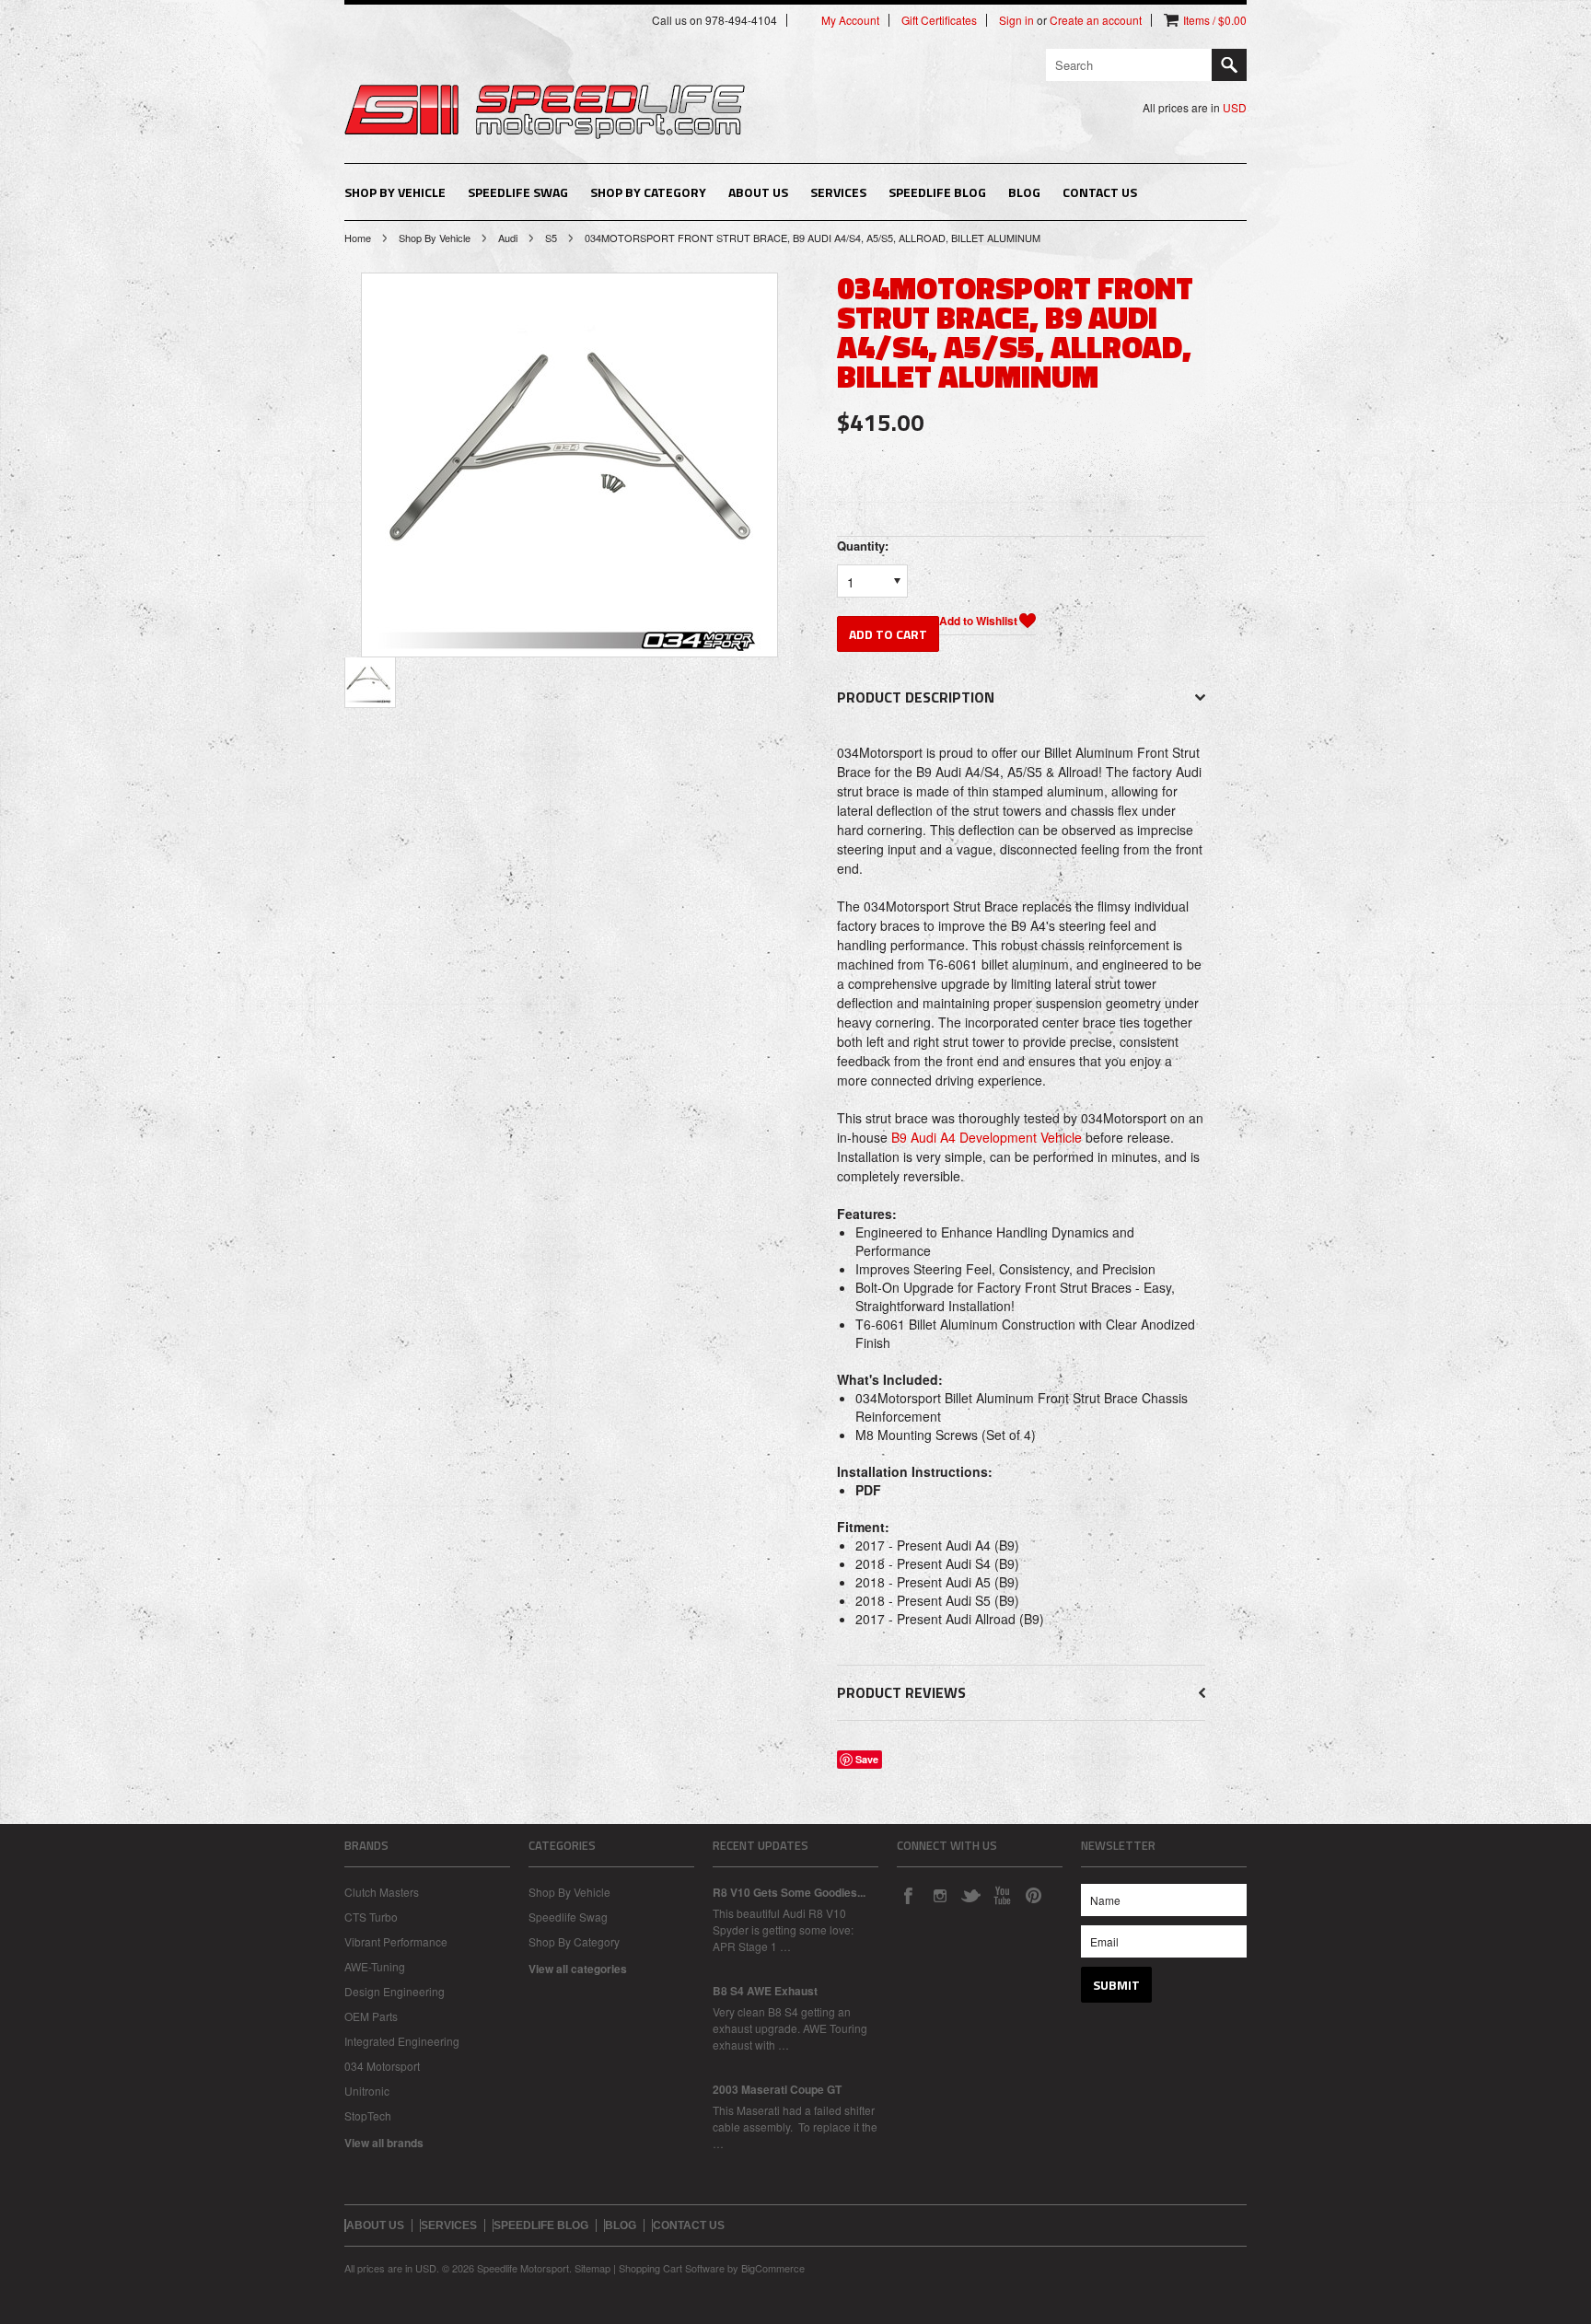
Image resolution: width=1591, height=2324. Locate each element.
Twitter (970, 1895)
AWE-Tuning (375, 1966)
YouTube (1002, 1895)
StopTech (368, 2115)
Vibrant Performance (396, 1941)
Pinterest (1033, 1895)
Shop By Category (648, 192)
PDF (868, 1490)
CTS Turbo (371, 1917)
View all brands (384, 2143)
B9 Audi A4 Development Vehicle (987, 1137)
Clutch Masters (382, 1892)
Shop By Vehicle (395, 192)
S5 (551, 238)
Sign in (1016, 20)
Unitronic (367, 2091)
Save (867, 1759)
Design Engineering (395, 1991)
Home (358, 238)
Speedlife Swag (518, 192)
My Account (850, 20)
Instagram (939, 1895)
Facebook (908, 1895)
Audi (508, 238)
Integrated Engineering (402, 2041)
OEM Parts (371, 2016)
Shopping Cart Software (672, 2268)
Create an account (1096, 20)
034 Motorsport (382, 2066)
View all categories (578, 1969)
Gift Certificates (939, 20)
